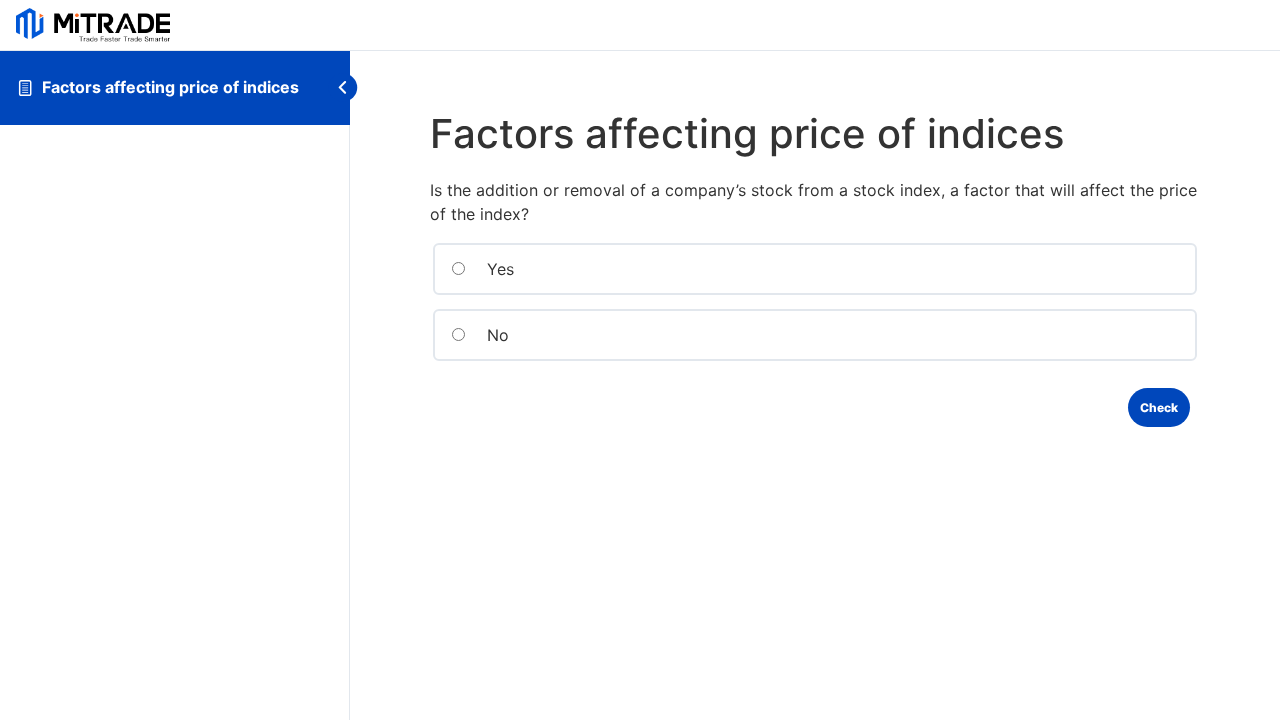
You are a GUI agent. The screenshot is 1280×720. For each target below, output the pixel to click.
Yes (498, 269)
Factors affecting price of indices (170, 87)
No (495, 335)
